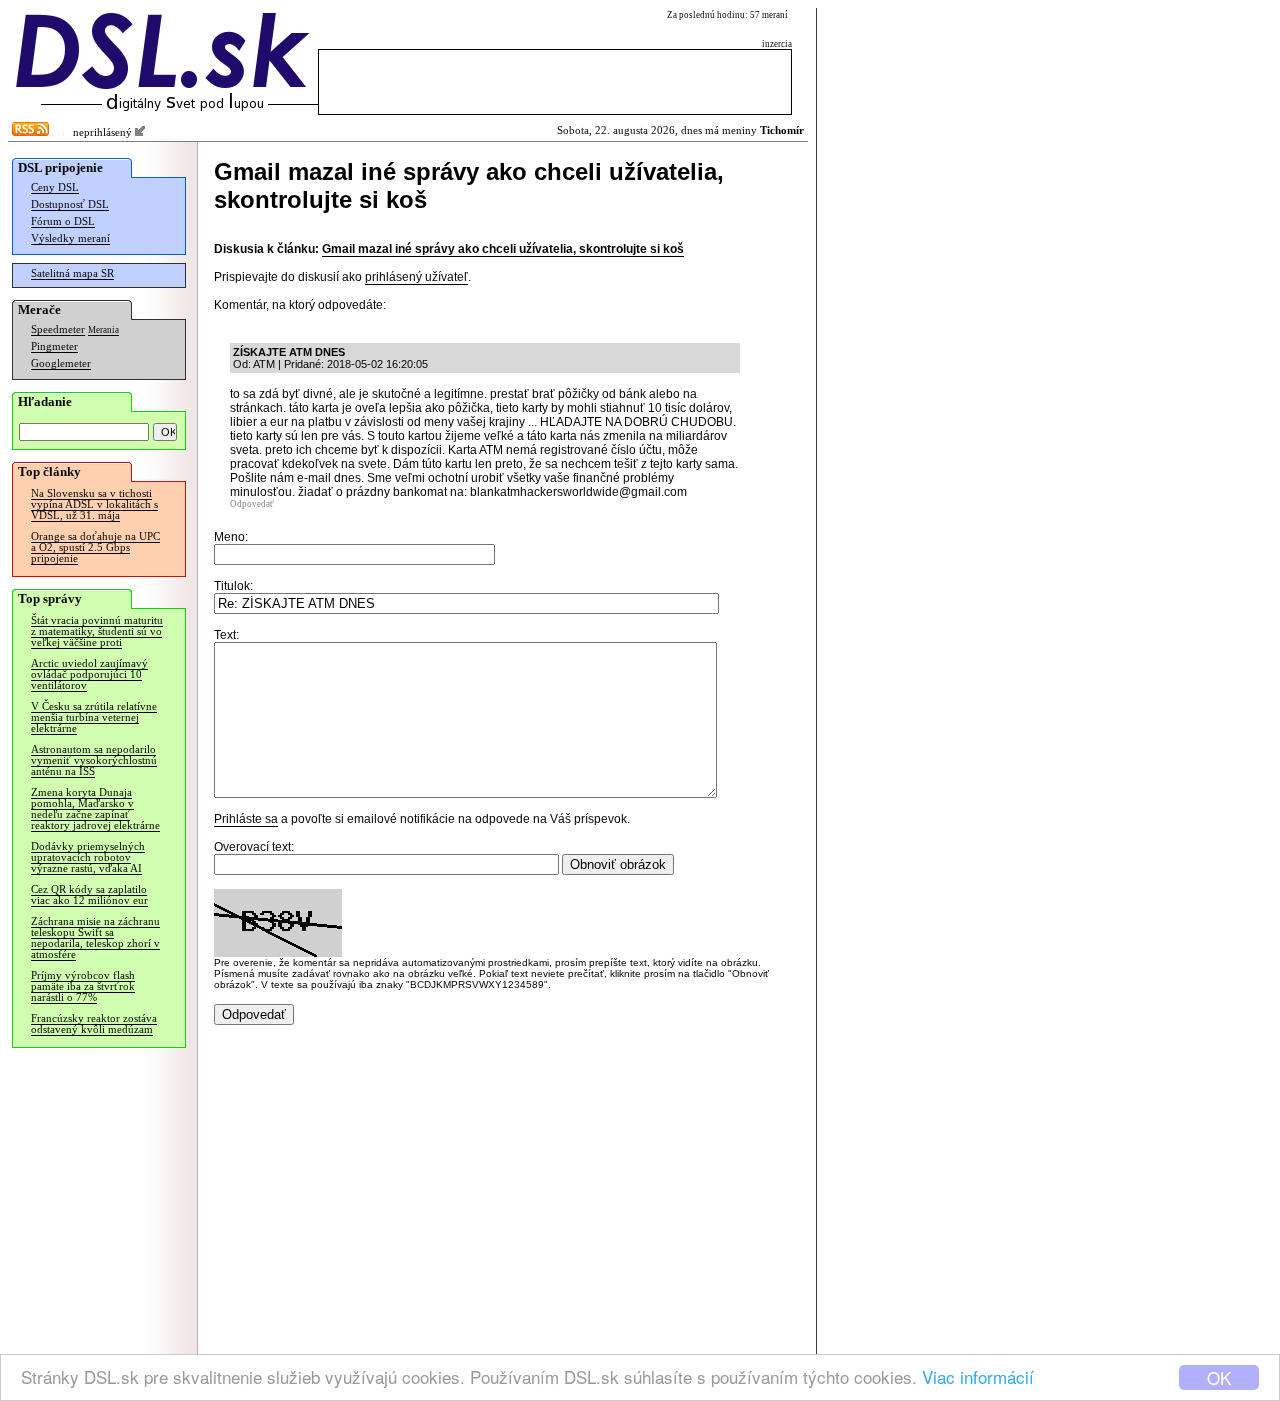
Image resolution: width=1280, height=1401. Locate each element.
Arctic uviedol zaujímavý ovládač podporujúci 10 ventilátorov (89, 674)
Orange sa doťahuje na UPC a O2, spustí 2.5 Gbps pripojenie (95, 547)
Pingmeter (54, 346)
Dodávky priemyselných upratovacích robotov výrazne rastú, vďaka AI (88, 857)
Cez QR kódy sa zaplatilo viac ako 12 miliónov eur (89, 895)
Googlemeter (61, 363)
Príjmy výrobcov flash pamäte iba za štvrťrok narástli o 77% (83, 986)
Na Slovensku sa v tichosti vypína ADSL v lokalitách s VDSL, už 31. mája (94, 504)
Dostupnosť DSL (70, 204)
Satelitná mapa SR (72, 273)
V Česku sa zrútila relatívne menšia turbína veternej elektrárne (94, 717)
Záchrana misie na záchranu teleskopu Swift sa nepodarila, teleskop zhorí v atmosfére (95, 938)
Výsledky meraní (70, 238)
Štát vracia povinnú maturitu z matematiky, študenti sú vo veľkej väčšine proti (97, 631)
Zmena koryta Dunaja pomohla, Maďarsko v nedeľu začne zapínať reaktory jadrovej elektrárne (95, 809)
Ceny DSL (55, 187)
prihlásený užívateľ (416, 277)
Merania (103, 330)
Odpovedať (252, 504)
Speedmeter (58, 329)
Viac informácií (978, 1376)
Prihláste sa (246, 819)
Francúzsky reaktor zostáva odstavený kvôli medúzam (94, 1024)
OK (1219, 1377)
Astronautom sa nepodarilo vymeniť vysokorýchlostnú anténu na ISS (94, 760)
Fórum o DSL (63, 221)
